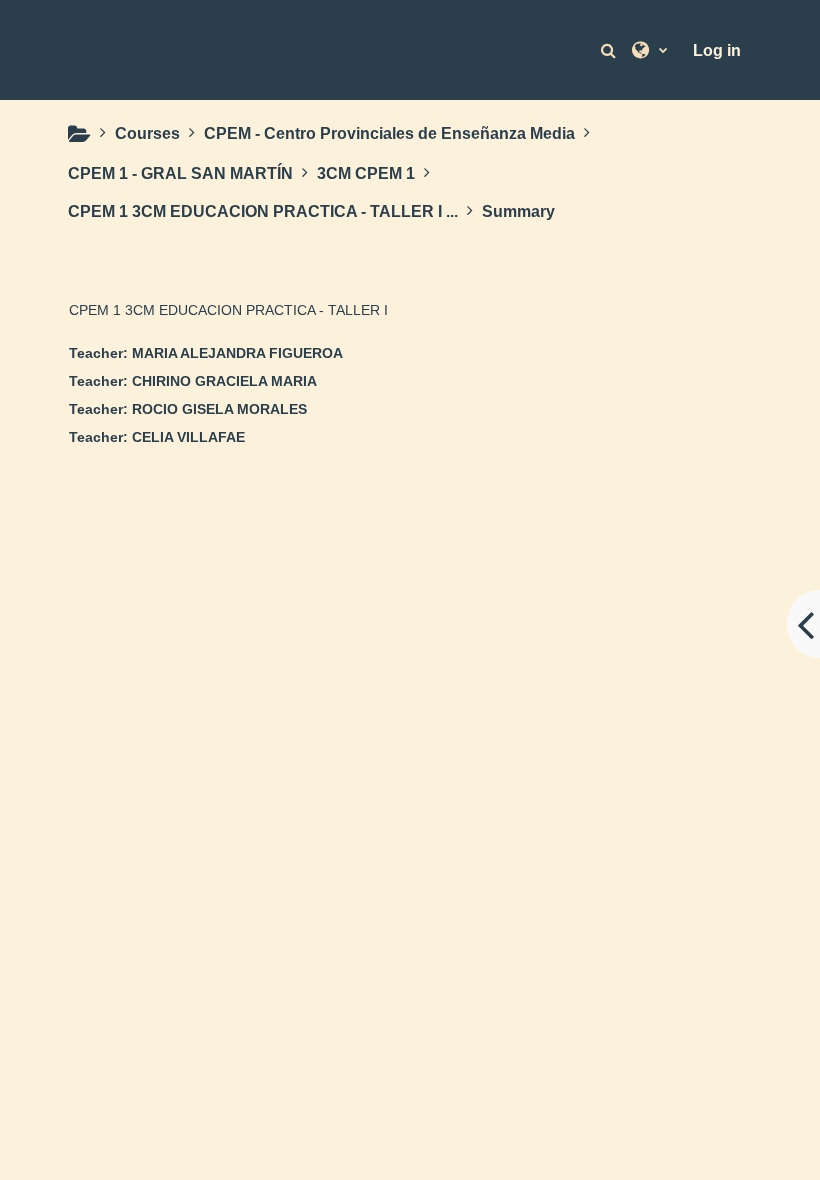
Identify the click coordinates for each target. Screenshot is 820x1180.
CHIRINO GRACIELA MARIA (224, 381)
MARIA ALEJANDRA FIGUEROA (237, 353)
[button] (611, 50)
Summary (518, 211)
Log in (717, 50)
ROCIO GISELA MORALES (219, 409)
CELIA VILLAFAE (188, 437)
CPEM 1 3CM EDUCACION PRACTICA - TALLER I (228, 310)
